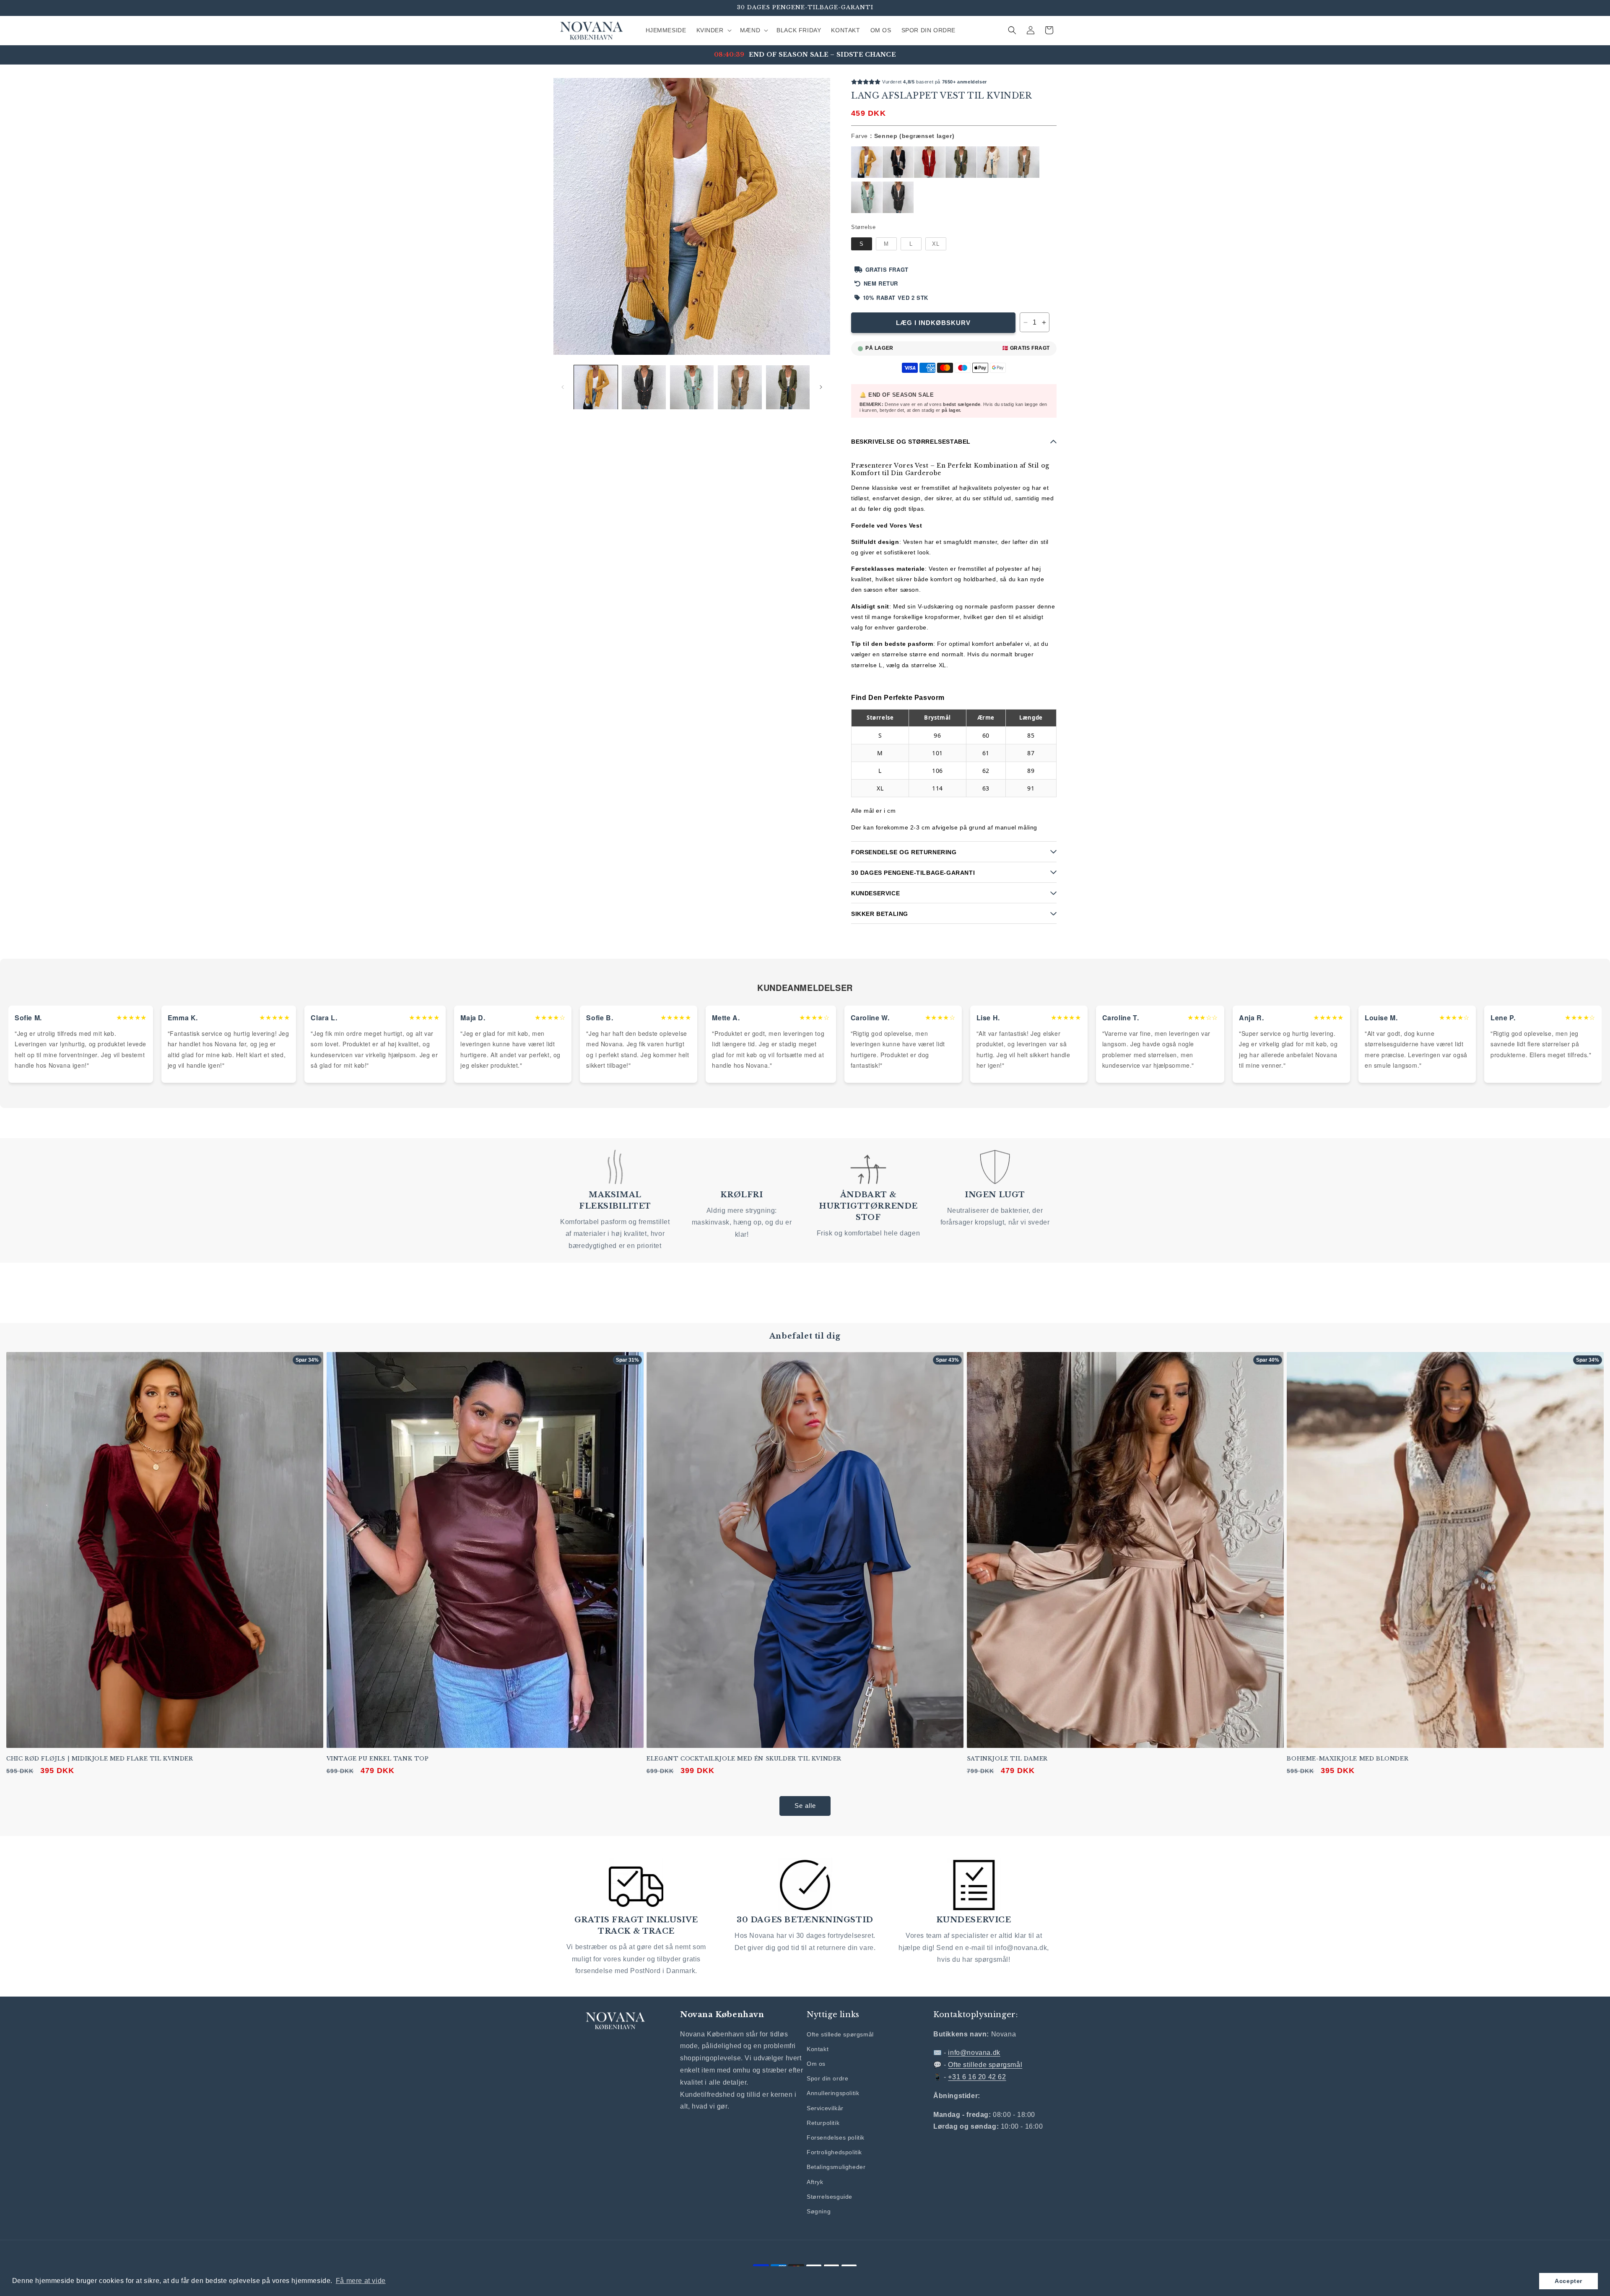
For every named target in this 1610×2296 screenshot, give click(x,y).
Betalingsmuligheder (836, 2167)
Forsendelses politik (836, 2137)
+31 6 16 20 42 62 (977, 2077)
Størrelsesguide (830, 2196)
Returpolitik (823, 2122)
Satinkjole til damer (1007, 1758)
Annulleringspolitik (833, 2093)
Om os (816, 2064)
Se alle (805, 1806)
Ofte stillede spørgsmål (840, 2034)
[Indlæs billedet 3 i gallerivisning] (692, 387)
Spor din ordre (827, 2078)
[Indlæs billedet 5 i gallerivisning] (788, 387)
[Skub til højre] (821, 387)
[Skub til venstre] (563, 387)
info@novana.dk (974, 2053)
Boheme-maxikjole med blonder (1348, 1758)
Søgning (819, 2211)
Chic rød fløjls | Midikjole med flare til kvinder (100, 1758)
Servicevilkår (825, 2108)
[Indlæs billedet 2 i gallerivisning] (644, 387)
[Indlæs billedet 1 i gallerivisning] (596, 387)
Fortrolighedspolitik (834, 2152)
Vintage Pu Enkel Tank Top (378, 1758)
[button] (713, 30)
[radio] (867, 162)
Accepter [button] (1568, 2281)
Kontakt (818, 2049)
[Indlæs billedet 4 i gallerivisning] (740, 387)
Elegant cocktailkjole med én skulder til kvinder (744, 1758)
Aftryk (815, 2182)
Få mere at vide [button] (361, 2281)
